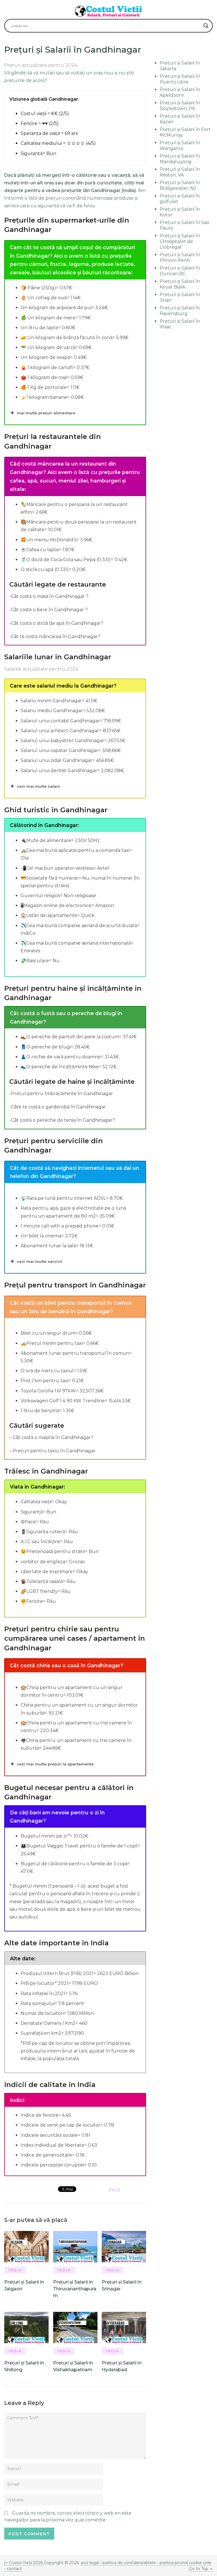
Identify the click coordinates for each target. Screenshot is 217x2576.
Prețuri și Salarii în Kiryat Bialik (180, 284)
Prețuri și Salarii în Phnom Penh (180, 258)
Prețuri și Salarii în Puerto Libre (180, 79)
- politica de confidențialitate (128, 2563)
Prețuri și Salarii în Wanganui (180, 146)
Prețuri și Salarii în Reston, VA (180, 172)
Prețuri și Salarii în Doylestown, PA (180, 106)
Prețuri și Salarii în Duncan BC (180, 271)
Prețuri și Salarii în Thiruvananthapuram (75, 2289)
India (15, 2270)
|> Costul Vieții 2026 (24, 2563)
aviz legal (90, 2563)
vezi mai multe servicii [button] (40, 1261)
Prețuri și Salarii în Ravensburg (180, 311)
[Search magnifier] (206, 26)
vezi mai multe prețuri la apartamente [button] (55, 1764)
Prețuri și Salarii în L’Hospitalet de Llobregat (180, 241)
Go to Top (199, 2569)
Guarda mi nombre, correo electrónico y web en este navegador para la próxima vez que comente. (68, 2516)
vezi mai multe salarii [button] (39, 786)
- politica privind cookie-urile (184, 2563)
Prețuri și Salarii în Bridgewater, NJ (180, 185)
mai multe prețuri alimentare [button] (46, 413)
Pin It (115, 2190)
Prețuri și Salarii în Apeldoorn (180, 92)
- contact (13, 2569)
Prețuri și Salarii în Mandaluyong (180, 159)
